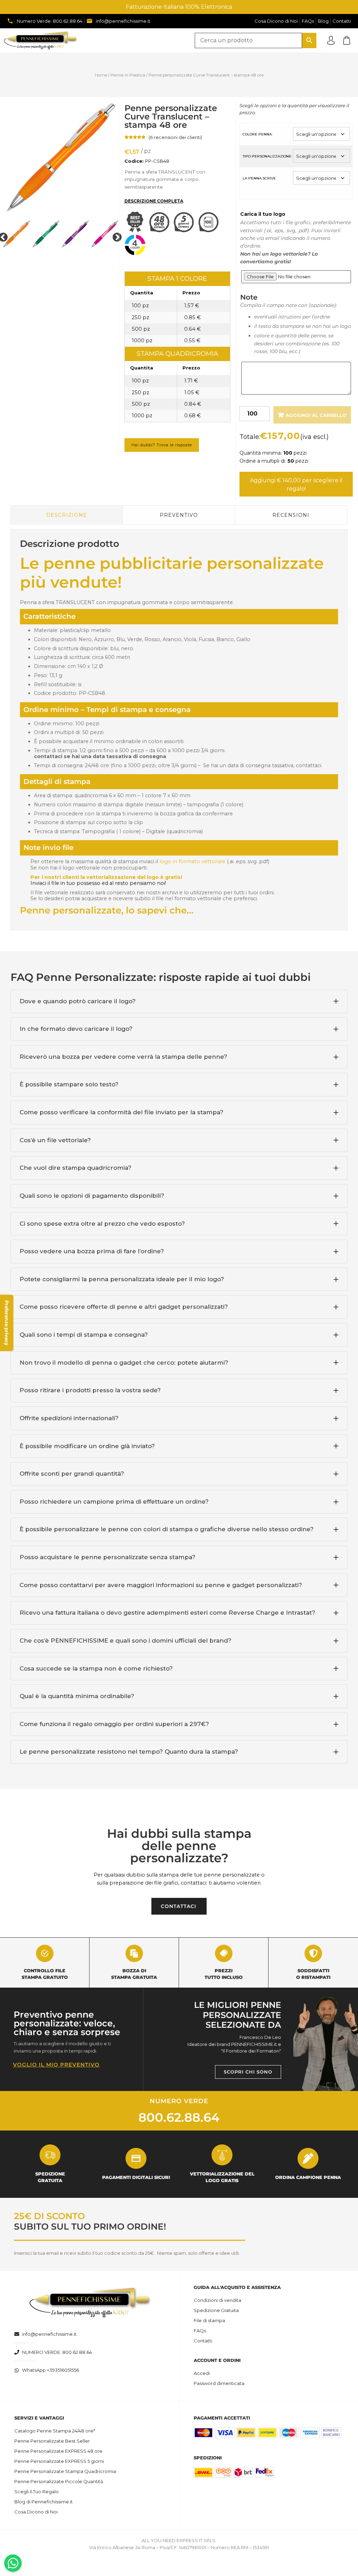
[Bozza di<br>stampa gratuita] (134, 1953)
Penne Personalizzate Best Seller (52, 2441)
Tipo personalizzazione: (267, 156)
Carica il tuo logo (263, 214)
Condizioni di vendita (217, 2300)
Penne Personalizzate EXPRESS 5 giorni (59, 2461)
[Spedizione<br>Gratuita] (50, 2155)
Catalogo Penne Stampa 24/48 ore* (55, 2431)
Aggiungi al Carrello (316, 415)
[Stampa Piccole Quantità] (210, 231)
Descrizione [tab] (67, 515)
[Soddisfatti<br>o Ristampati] (313, 1953)
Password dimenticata (219, 2383)
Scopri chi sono (248, 2072)
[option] (60, 157)
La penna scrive (259, 178)
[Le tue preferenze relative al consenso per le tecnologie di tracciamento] (7, 1323)
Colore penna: (257, 134)
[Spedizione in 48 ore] (161, 231)
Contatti (203, 2341)
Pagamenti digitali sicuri (136, 2177)
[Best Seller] (137, 231)
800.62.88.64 (179, 2117)
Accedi (202, 2373)
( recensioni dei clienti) (175, 137)
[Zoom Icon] (60, 157)
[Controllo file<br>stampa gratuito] (45, 1953)
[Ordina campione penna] (308, 2158)
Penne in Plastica (128, 75)
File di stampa (209, 2320)
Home (101, 75)
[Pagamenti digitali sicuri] (136, 2158)
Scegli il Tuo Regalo (37, 2491)
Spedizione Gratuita (216, 2310)
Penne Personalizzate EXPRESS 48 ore (58, 2451)
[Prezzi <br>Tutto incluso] (224, 1953)
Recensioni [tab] (291, 515)
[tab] (179, 1001)
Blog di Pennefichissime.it (44, 2502)
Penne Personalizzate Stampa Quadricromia (65, 2471)
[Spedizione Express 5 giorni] (186, 231)
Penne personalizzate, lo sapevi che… (107, 910)
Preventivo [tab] (179, 515)
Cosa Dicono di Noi (36, 2512)
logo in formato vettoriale (192, 861)
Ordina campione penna (308, 2177)
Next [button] (115, 236)
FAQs (200, 2331)
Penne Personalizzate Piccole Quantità (59, 2481)
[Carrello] (347, 40)
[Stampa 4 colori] (137, 254)
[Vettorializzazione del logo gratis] (222, 2155)
